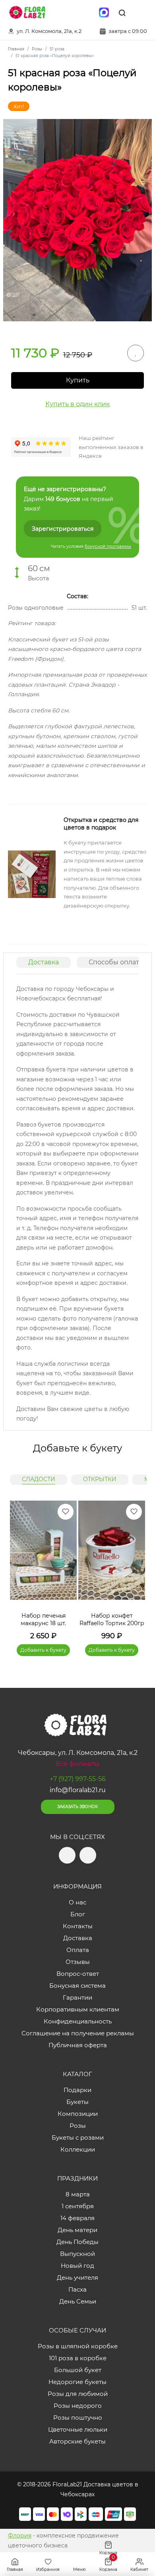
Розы (78, 2126)
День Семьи (78, 2301)
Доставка (44, 962)
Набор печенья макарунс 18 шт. (43, 1620)
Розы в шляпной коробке (78, 2346)
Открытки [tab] (100, 1479)
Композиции (78, 2114)
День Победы (77, 2242)
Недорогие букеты (77, 2382)
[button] (135, 1569)
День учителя (77, 2278)
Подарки (77, 2090)
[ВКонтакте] (87, 13)
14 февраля (77, 2218)
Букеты (77, 2102)
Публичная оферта (78, 2045)
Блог (78, 1914)
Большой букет (78, 2370)
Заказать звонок (77, 1807)
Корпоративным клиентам (78, 2009)
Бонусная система (77, 1986)
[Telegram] (70, 13)
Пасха (77, 2289)
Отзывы (78, 1962)
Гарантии (77, 1997)
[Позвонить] (140, 13)
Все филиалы (77, 1764)
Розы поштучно (78, 2418)
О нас (77, 1902)
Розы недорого (78, 2406)
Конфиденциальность (78, 2021)
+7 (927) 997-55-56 (78, 1779)
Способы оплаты (116, 962)
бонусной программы (108, 546)
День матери (77, 2230)
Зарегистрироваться (63, 529)
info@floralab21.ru (78, 1790)
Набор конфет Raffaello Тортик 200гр (112, 1620)
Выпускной (77, 2254)
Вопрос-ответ (78, 1974)
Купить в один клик (77, 404)
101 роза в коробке (78, 2358)
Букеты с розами (78, 2137)
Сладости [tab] (39, 1479)
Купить (78, 380)
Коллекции (78, 2149)
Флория (20, 2536)
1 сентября (78, 2206)
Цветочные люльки (78, 2429)
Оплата (78, 1950)
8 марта (78, 2194)
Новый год (77, 2266)
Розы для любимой (78, 2394)
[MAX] (104, 13)
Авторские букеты (77, 2441)
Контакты (78, 1926)
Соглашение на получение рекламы (78, 2033)
